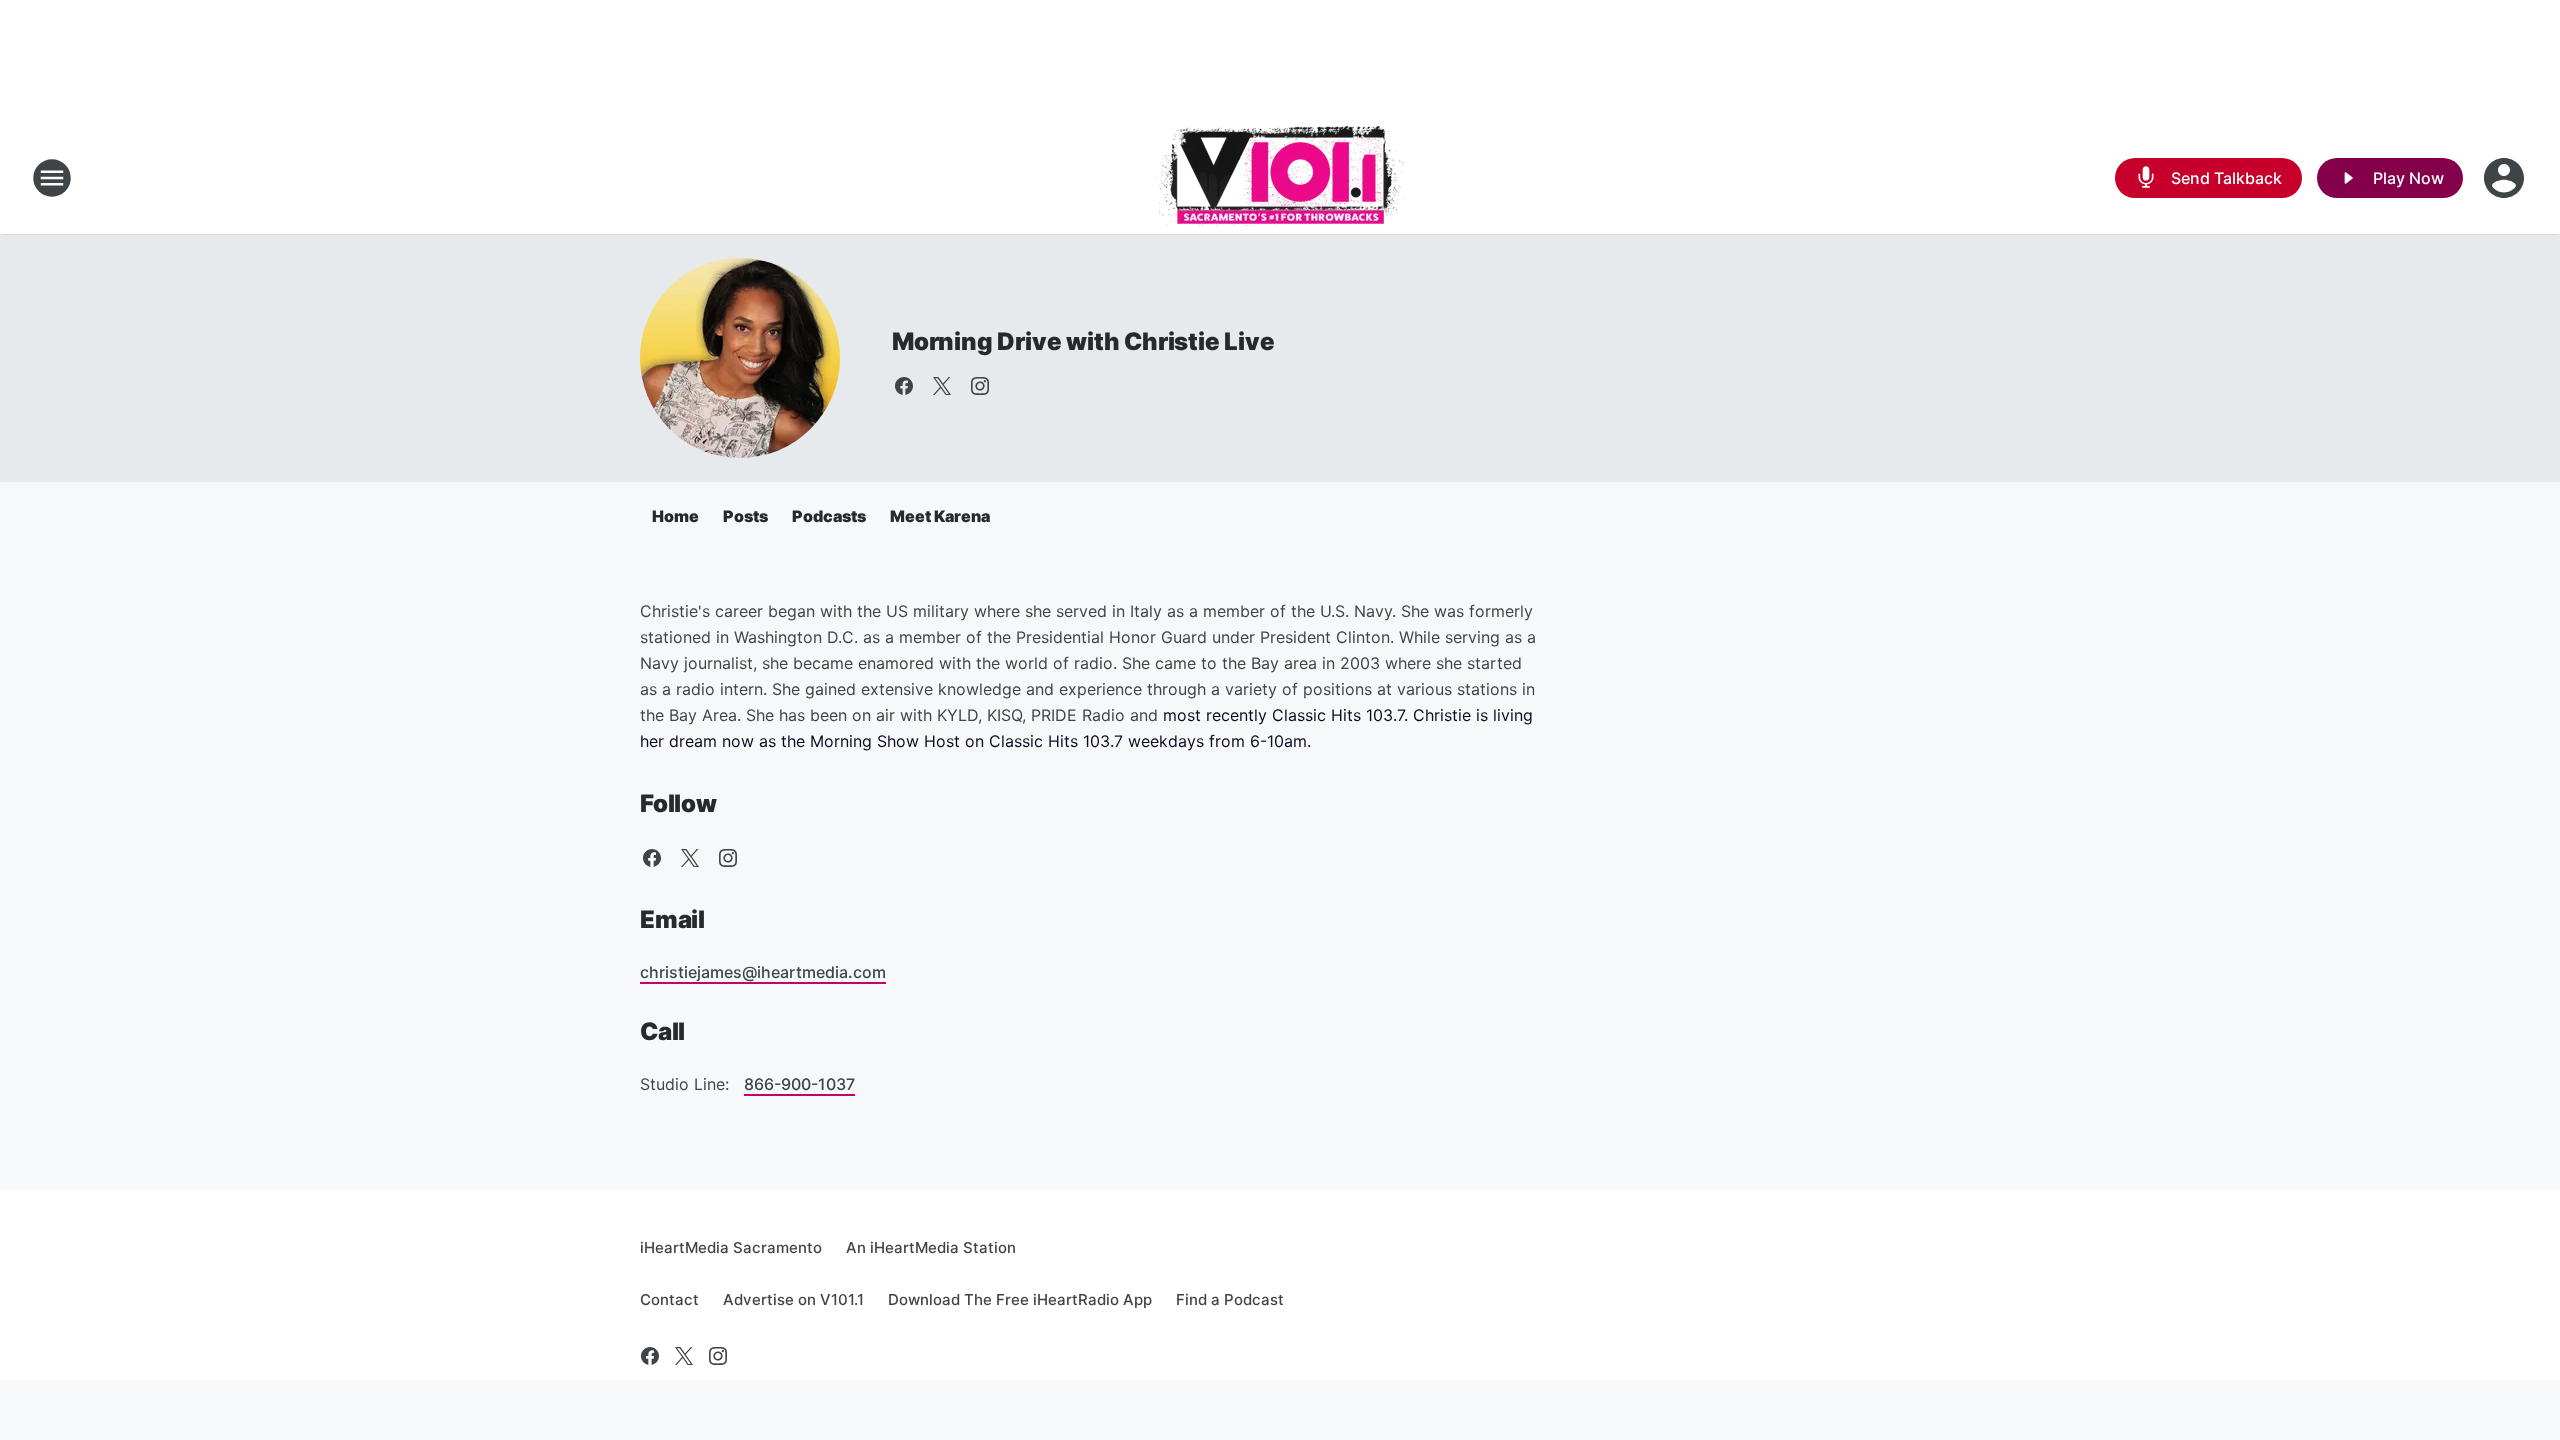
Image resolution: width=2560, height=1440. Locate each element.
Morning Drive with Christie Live (1083, 341)
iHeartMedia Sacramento (731, 1247)
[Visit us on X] (942, 386)
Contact (669, 1299)
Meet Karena (940, 516)
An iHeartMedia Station (931, 1247)
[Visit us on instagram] (980, 386)
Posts (745, 516)
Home (675, 516)
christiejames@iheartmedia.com (763, 972)
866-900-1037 (799, 1084)
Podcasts (829, 516)
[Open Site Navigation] (52, 178)
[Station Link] (1280, 178)
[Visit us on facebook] (904, 386)
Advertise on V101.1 (793, 1299)
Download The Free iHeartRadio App (1020, 1299)
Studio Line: (687, 1084)
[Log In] (2506, 178)
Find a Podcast (1230, 1299)
